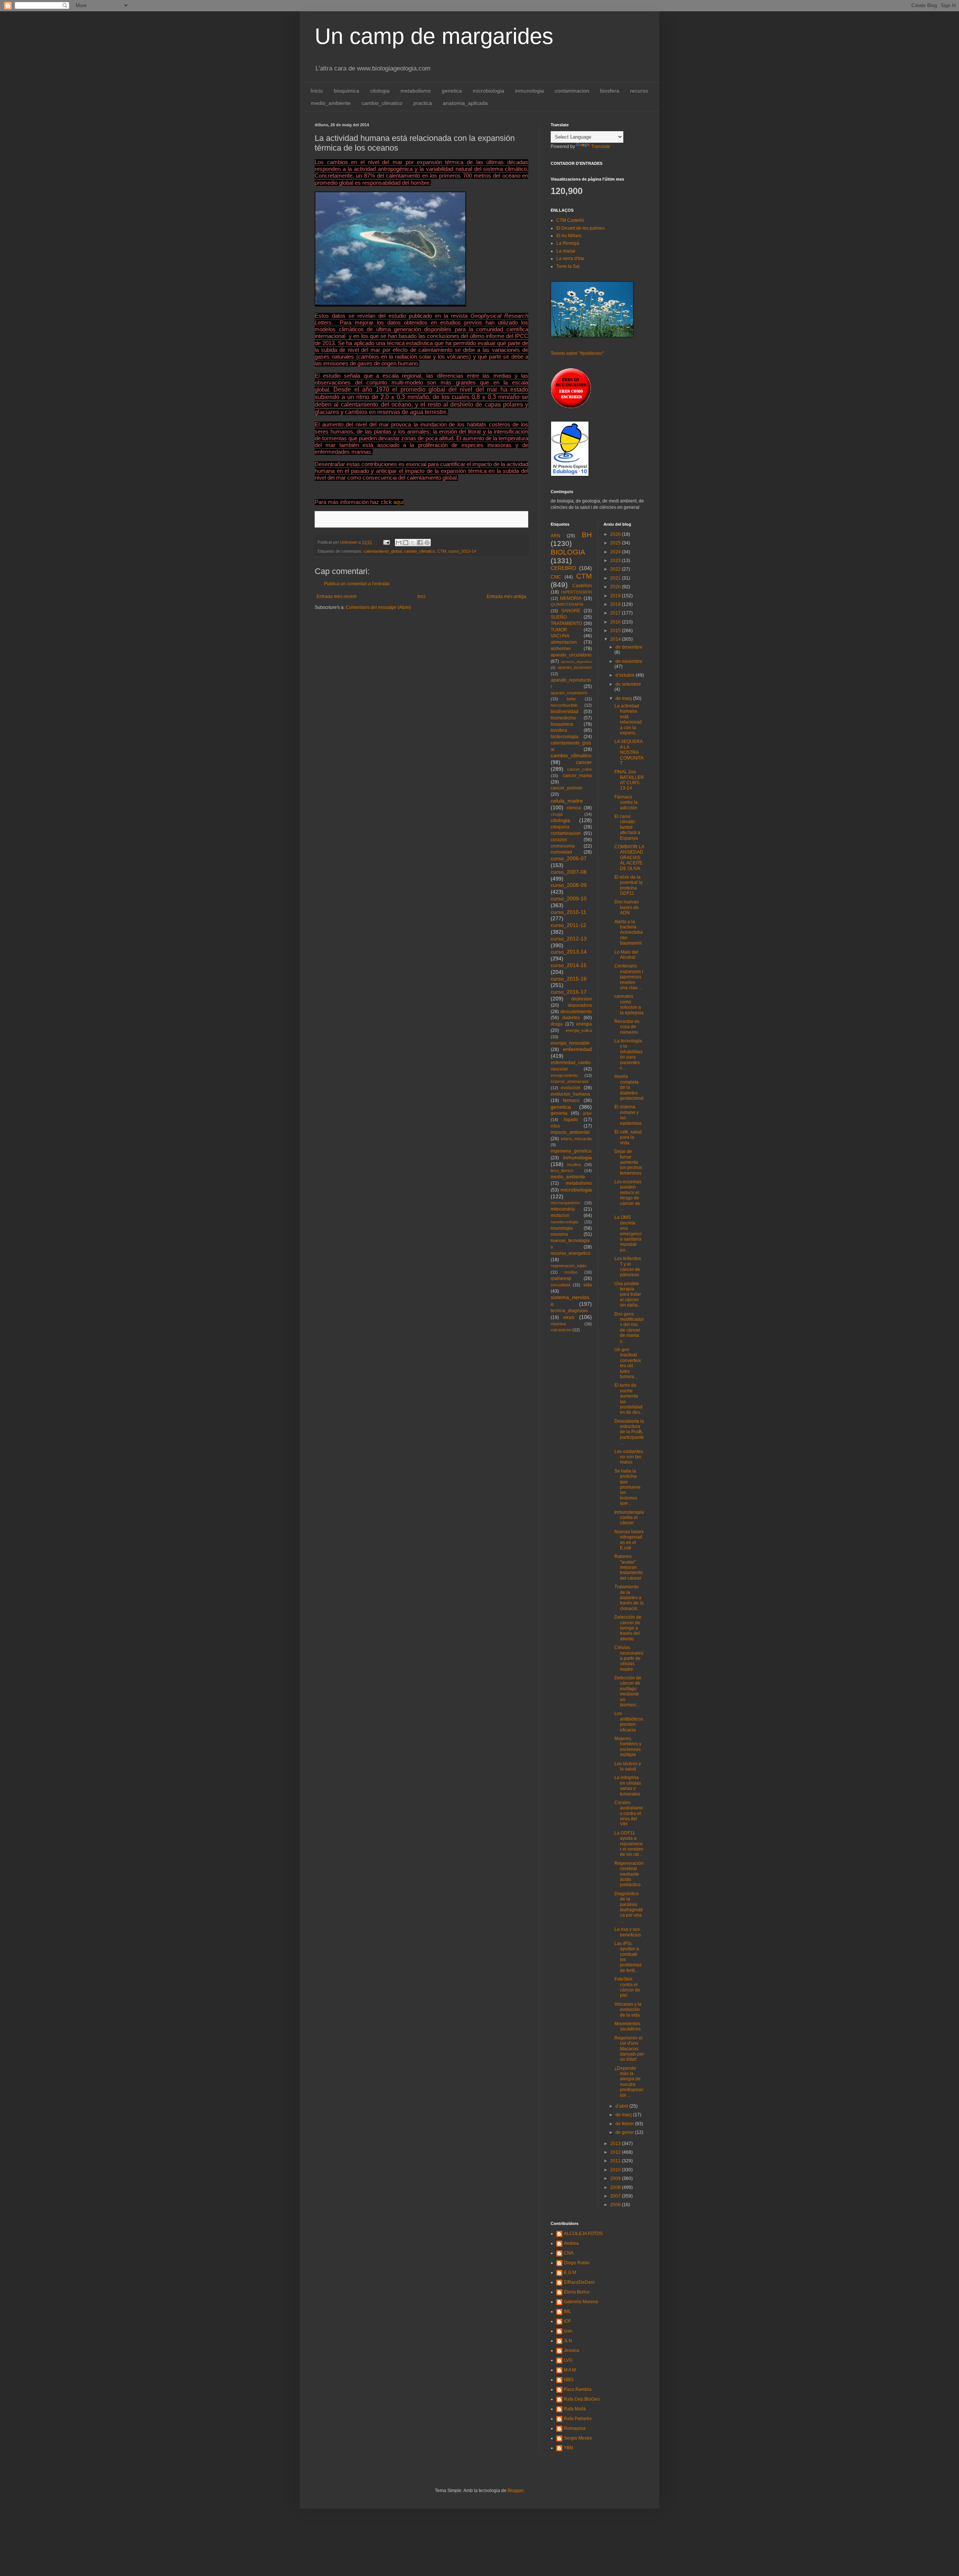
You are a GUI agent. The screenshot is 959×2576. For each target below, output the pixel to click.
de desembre (629, 647)
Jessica (571, 2350)
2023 (616, 561)
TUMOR (559, 630)
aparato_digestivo (576, 662)
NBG (569, 2380)
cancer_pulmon (567, 788)
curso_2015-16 (569, 979)
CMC (556, 577)
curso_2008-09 (569, 885)
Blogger (515, 2491)
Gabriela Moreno (581, 2302)
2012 (616, 2152)
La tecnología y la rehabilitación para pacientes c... (628, 1054)
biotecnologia (565, 737)
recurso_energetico (571, 1253)
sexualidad (560, 1285)
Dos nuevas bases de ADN (627, 907)
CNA (569, 2253)
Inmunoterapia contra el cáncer (629, 1518)
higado (571, 1120)
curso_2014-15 (569, 965)
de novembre (629, 661)
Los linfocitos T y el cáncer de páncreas (628, 1267)
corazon (559, 840)
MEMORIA (571, 598)
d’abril (622, 2106)
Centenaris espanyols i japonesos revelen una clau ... (629, 977)
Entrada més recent (336, 597)
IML (568, 2311)
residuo (571, 1272)
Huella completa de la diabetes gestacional (629, 1087)
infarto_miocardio (576, 1139)
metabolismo (416, 91)
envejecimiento (564, 1075)
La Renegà (568, 243)
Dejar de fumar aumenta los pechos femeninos (628, 1162)
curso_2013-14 (462, 551)
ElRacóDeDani (579, 2282)
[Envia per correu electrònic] (399, 543)
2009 (616, 2178)
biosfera (610, 91)
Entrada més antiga (506, 597)
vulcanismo (561, 1330)
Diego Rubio (577, 2263)
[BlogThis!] (406, 543)
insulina (574, 1165)
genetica (452, 91)
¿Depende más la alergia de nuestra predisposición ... (629, 2082)
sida (588, 1285)
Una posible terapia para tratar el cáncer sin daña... (628, 1295)
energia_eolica (579, 1030)
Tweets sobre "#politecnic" (577, 353)
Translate (601, 147)
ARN (556, 536)
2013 (616, 2144)
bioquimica (347, 91)
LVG (568, 2360)
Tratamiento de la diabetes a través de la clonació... (629, 1598)
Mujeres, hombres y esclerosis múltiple (628, 1747)
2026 (616, 534)
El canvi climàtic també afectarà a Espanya (627, 827)
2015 (616, 631)
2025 (616, 543)
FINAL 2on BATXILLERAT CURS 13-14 (629, 780)
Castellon (582, 586)
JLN (568, 2341)
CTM (442, 551)
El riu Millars (569, 236)
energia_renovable (570, 1043)
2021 (616, 578)
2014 (616, 639)
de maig (624, 698)
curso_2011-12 (568, 925)
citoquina (560, 827)
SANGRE (571, 611)
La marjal (566, 251)
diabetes (571, 1018)
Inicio (317, 91)
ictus (555, 1126)
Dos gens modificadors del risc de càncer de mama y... (629, 1328)
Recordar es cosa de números (627, 1027)
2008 (616, 2187)
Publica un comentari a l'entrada (357, 584)
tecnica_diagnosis (569, 1311)
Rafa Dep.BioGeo (582, 2399)
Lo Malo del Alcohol (626, 955)
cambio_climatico (382, 103)
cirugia (557, 814)
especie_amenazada (570, 1081)
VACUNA (560, 636)
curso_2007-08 (569, 872)
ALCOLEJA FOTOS (583, 2234)
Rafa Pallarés (578, 2419)
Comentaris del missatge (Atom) (378, 607)
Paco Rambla (578, 2389)
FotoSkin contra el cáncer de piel (627, 1987)
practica (423, 103)
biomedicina (563, 718)
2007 (616, 2196)
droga (557, 1024)
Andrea (571, 2243)
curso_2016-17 (569, 992)
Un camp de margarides (434, 36)
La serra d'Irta (570, 259)
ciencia (574, 808)
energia (584, 1024)
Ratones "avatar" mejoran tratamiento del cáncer (629, 1567)
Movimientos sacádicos (627, 2026)
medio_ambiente (331, 103)
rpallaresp (561, 1278)
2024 (616, 552)
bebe (571, 699)
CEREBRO (563, 568)
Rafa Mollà (575, 2409)
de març (624, 2115)
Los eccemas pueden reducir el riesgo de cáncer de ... (628, 1195)
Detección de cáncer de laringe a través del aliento (628, 1628)
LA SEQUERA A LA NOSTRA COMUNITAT (629, 752)
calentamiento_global (383, 551)
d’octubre (626, 675)
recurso (639, 91)
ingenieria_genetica (571, 1151)
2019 (616, 596)
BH (587, 535)
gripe (587, 1113)
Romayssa (575, 2428)
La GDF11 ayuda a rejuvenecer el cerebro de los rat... (629, 1844)
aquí (398, 502)
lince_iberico (562, 1171)
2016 (616, 622)
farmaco (571, 1100)
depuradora (580, 1005)
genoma (559, 1113)
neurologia (562, 1228)
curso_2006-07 (569, 858)
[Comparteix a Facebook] (420, 543)
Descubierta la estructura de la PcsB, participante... (629, 1432)
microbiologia (488, 91)
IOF (567, 2321)
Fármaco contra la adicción (626, 802)
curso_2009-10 (569, 899)
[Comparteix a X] (413, 543)
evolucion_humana (570, 1094)
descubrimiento (576, 1012)
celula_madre (567, 801)
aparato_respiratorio (569, 693)
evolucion (571, 1088)
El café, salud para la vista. (628, 1137)
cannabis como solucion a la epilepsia (629, 1004)
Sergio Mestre (578, 2438)
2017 (616, 613)
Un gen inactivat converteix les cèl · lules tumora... (628, 1363)
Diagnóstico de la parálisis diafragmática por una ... (629, 1907)
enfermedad (577, 1049)
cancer (584, 762)
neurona (559, 1234)
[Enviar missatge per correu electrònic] (386, 542)
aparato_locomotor (575, 667)
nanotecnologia (564, 1222)
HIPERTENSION (577, 592)
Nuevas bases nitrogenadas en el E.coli (629, 1540)
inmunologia (530, 91)
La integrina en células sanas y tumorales (628, 1786)
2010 (616, 2170)
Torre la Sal (568, 266)
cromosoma (563, 846)
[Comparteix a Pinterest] (427, 543)
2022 (616, 569)
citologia (380, 91)
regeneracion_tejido (568, 1266)
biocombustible (564, 705)
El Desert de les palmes (580, 228)
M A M (570, 2370)
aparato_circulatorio (571, 655)
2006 (616, 2205)
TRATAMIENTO (566, 623)
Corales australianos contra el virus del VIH (629, 1814)
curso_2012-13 (569, 939)
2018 (616, 604)
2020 (616, 587)
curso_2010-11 (568, 912)
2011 (616, 2161)
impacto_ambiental (570, 1132)
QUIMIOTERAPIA (567, 604)
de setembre (628, 684)
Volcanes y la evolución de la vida (628, 2010)
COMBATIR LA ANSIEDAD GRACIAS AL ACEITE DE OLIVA (629, 858)
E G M (570, 2273)
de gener (625, 2132)
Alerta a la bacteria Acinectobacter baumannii (629, 933)
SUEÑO (559, 617)
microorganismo (565, 1203)
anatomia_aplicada (465, 103)
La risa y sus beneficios (628, 1932)
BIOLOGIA (568, 552)
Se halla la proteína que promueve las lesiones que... (627, 1487)
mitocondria (563, 1209)
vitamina (558, 1324)
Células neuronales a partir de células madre (629, 1658)
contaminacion (572, 91)
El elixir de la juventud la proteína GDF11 (628, 885)
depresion (582, 999)
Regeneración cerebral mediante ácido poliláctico (629, 1874)
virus (569, 1317)
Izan (568, 2331)
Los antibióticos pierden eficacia (629, 1722)
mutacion (560, 1215)
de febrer (625, 2124)
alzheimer (561, 649)
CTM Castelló (570, 220)
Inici (421, 597)
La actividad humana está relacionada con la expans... (628, 719)
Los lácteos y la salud (628, 1766)
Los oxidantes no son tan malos (629, 1457)
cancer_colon (580, 769)
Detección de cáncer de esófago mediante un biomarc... (628, 1691)
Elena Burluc (577, 2292)
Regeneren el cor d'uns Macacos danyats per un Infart (629, 2049)
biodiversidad (565, 712)
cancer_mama (577, 776)
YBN (568, 2448)
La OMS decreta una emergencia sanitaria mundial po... (628, 1233)
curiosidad (561, 852)
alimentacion (564, 642)
